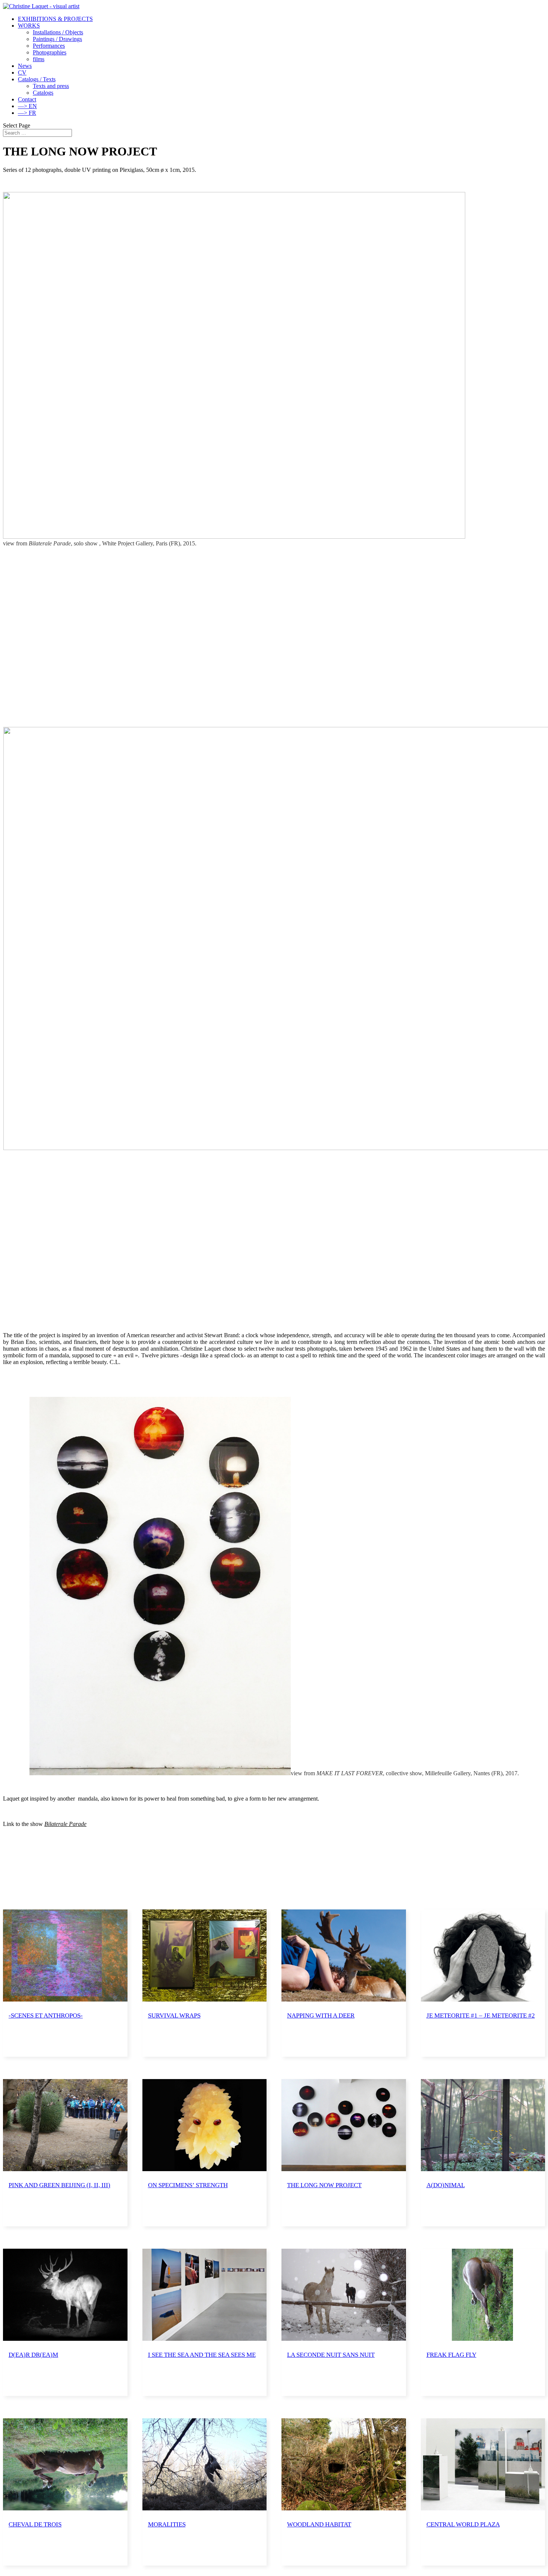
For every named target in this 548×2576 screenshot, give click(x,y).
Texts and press (51, 86)
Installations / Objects (58, 32)
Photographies (50, 52)
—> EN (27, 106)
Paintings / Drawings (57, 39)
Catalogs (43, 93)
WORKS (29, 26)
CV (22, 73)
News (25, 66)
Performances (49, 46)
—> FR (27, 113)
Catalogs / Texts (37, 79)
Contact (27, 99)
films (39, 59)
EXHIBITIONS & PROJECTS (55, 19)
